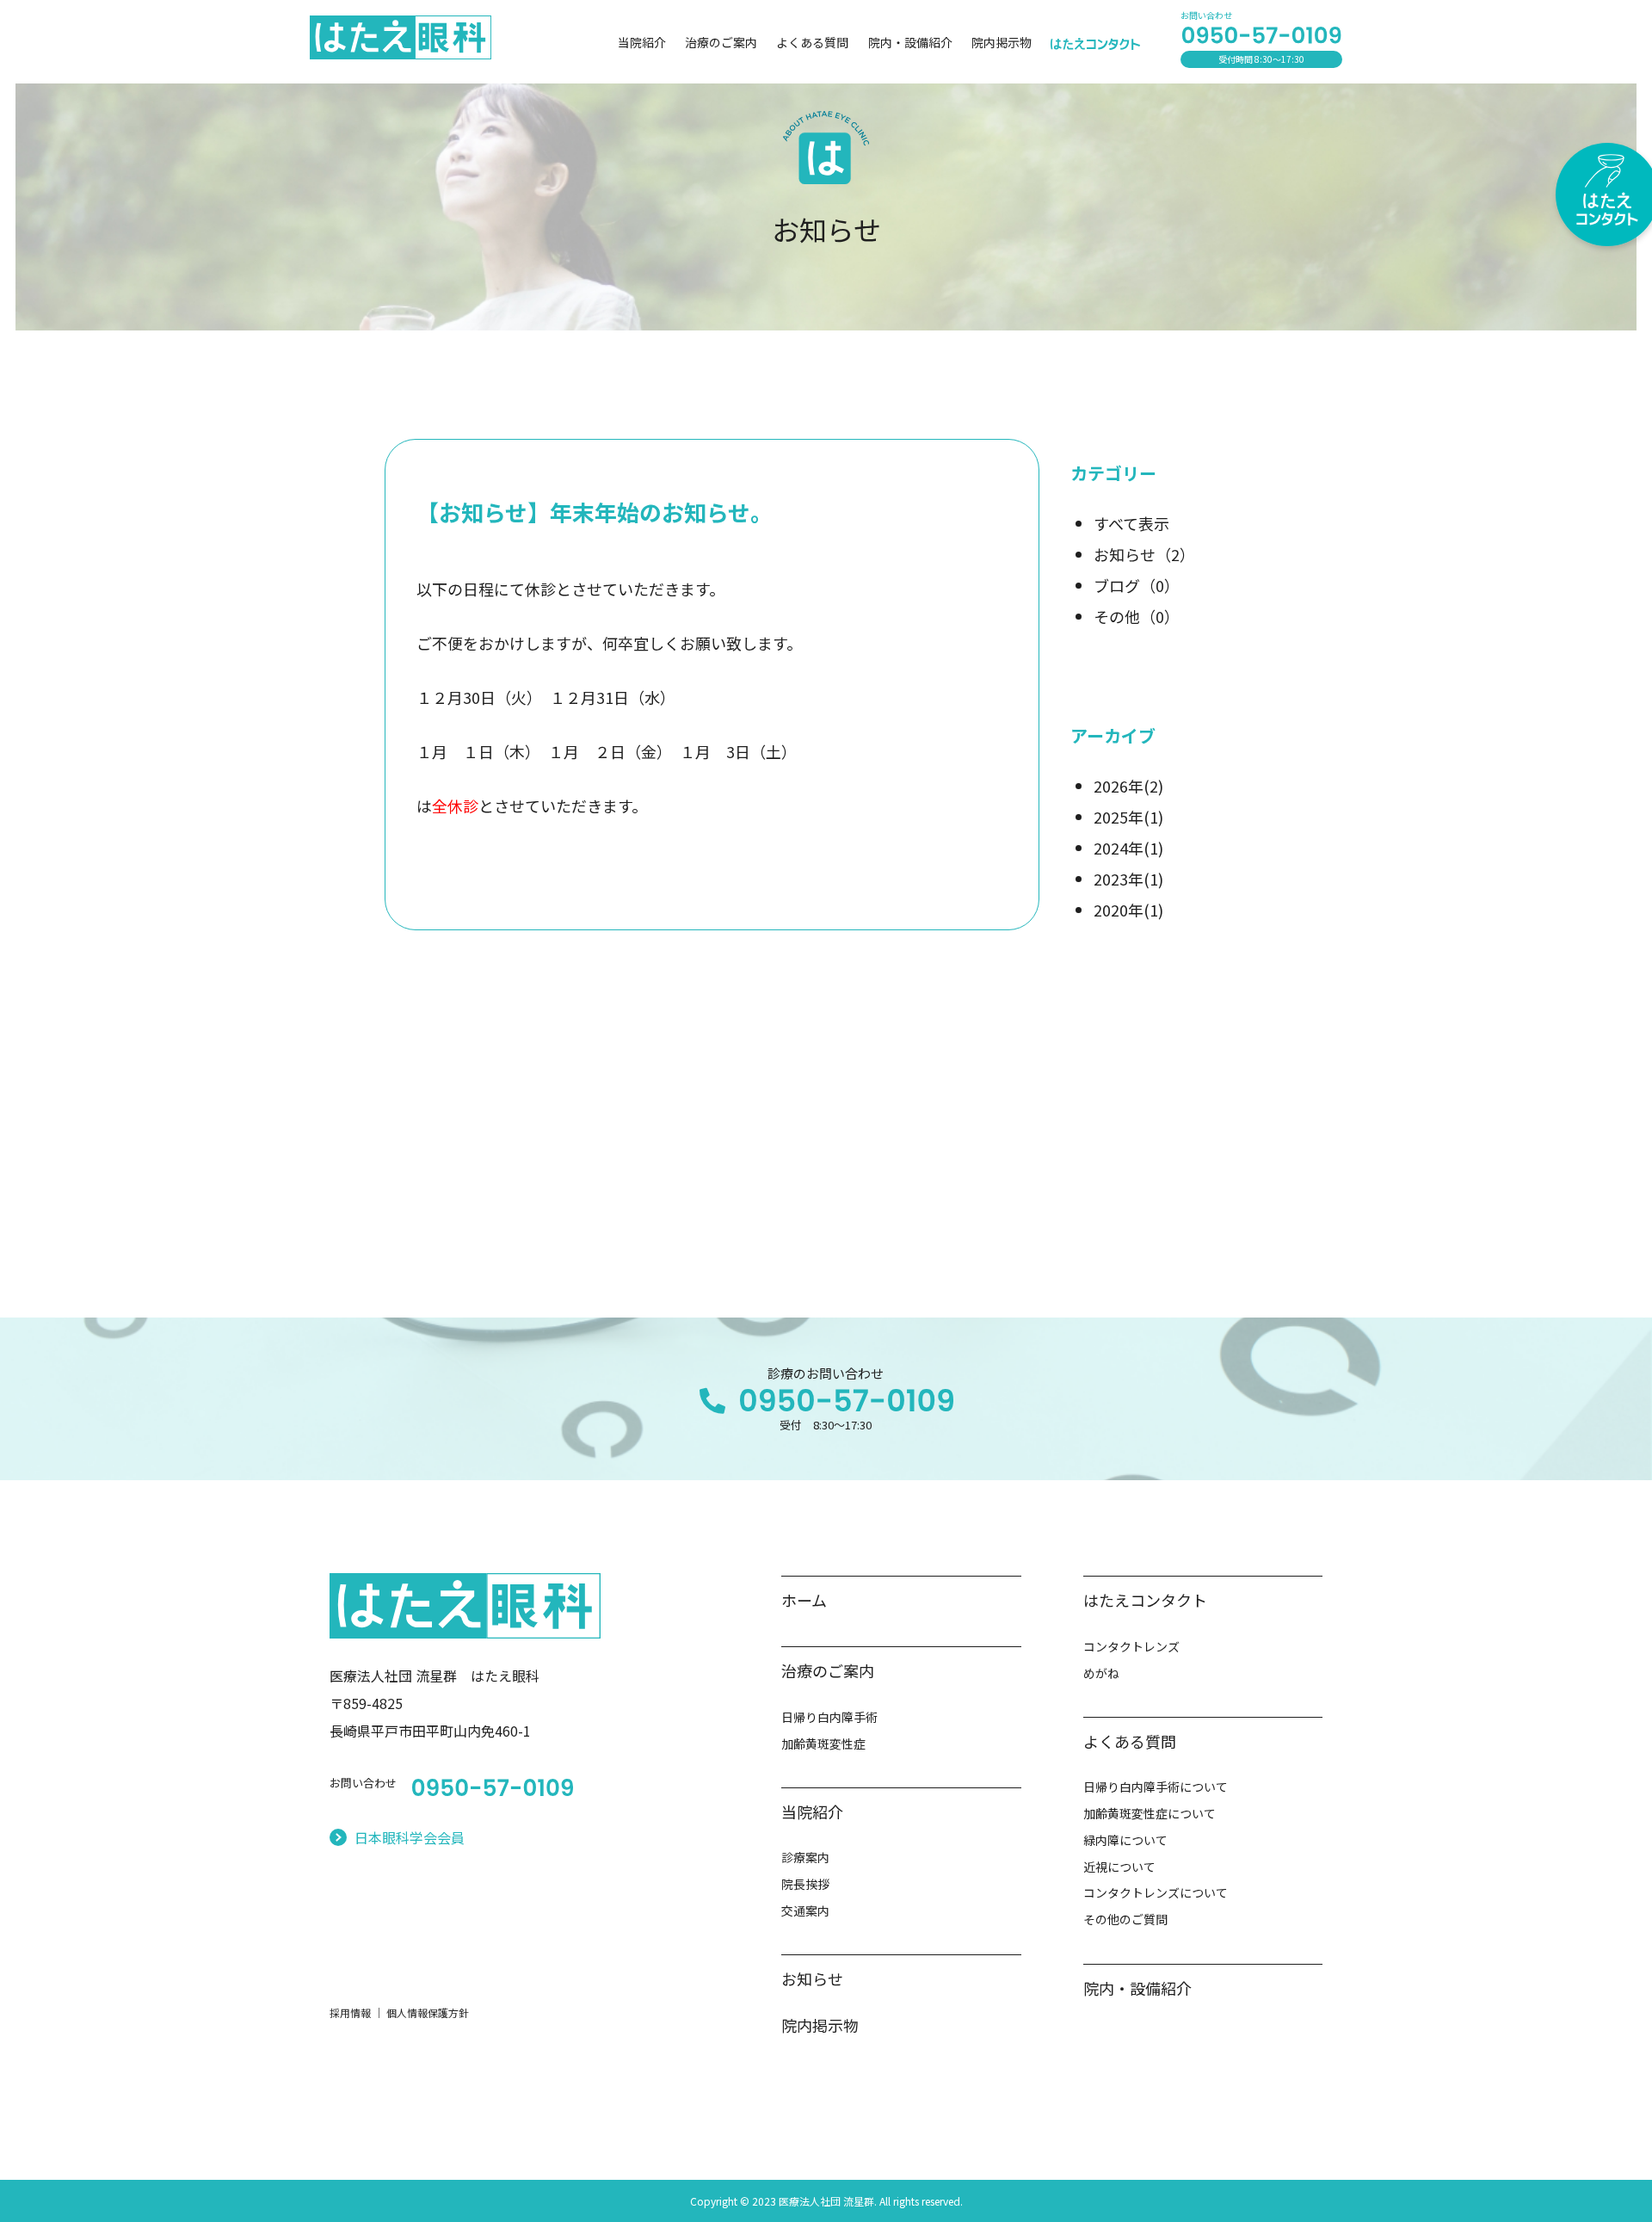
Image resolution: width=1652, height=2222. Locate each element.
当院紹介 (642, 42)
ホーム (804, 1600)
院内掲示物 (1002, 42)
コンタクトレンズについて (1156, 1892)
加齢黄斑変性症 (823, 1744)
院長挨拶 (805, 1884)
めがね (1101, 1673)
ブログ (1137, 585)
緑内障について (1125, 1840)
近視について (1119, 1867)
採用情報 (350, 2012)
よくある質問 (812, 42)
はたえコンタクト (1145, 1600)
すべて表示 (1131, 523)
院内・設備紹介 (910, 42)
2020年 (1128, 910)
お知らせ (1144, 554)
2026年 (1128, 786)
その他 (1137, 616)
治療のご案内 (721, 42)
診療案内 (805, 1857)
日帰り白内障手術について (1156, 1787)
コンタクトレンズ (1131, 1646)
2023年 (1128, 879)
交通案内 (805, 1910)
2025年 (1128, 817)
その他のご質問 (1125, 1919)
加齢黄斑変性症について (1150, 1813)
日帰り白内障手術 (829, 1717)
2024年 (1128, 848)
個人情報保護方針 (428, 2012)
